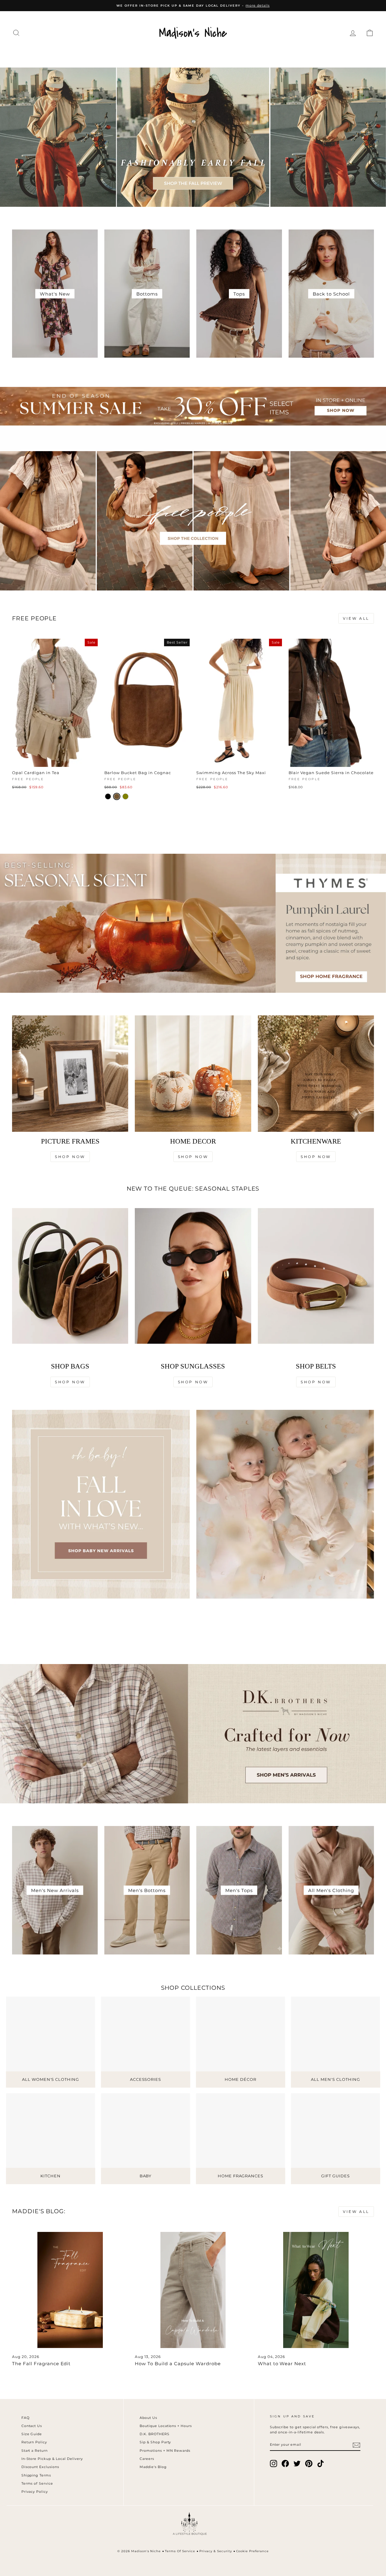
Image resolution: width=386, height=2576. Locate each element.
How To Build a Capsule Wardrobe (178, 2364)
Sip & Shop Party (155, 2442)
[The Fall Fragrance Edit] (70, 2290)
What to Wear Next (282, 2364)
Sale (347, 55)
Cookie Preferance (253, 2551)
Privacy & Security (216, 2551)
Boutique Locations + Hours (166, 2426)
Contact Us (32, 2426)
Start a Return (35, 2451)
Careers (147, 2459)
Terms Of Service (180, 2551)
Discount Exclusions (40, 2467)
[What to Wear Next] (316, 2290)
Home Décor (188, 55)
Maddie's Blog (153, 2467)
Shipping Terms (36, 2475)
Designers (90, 55)
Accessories (138, 55)
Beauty (266, 55)
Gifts (321, 55)
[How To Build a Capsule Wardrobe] (193, 2290)
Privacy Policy (35, 2492)
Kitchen (232, 55)
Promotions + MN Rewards (165, 2451)
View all (356, 618)
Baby (296, 55)
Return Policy (34, 2442)
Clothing (48, 55)
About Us (148, 2418)
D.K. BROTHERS (155, 2434)
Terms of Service (37, 2483)
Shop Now (70, 1157)
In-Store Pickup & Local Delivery (52, 2459)
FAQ (25, 2418)
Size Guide (32, 2434)
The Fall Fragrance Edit (41, 2364)
